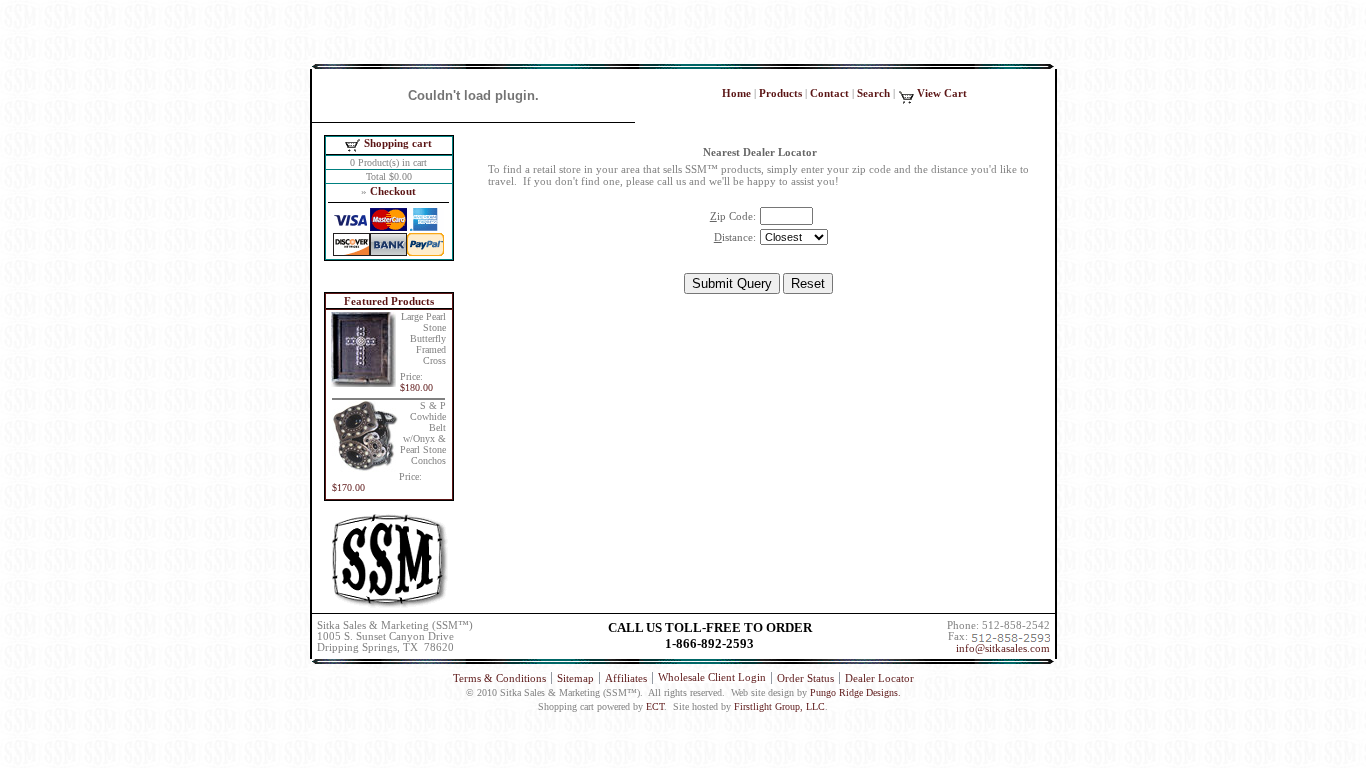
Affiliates (626, 678)
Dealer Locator (879, 678)
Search (873, 93)
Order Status (805, 678)
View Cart (942, 93)
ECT (655, 706)
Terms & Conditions (499, 678)
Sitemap (575, 678)
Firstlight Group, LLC (779, 706)
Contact (829, 93)
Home (736, 93)
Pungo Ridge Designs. (855, 692)
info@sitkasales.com (1003, 648)
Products (780, 93)
